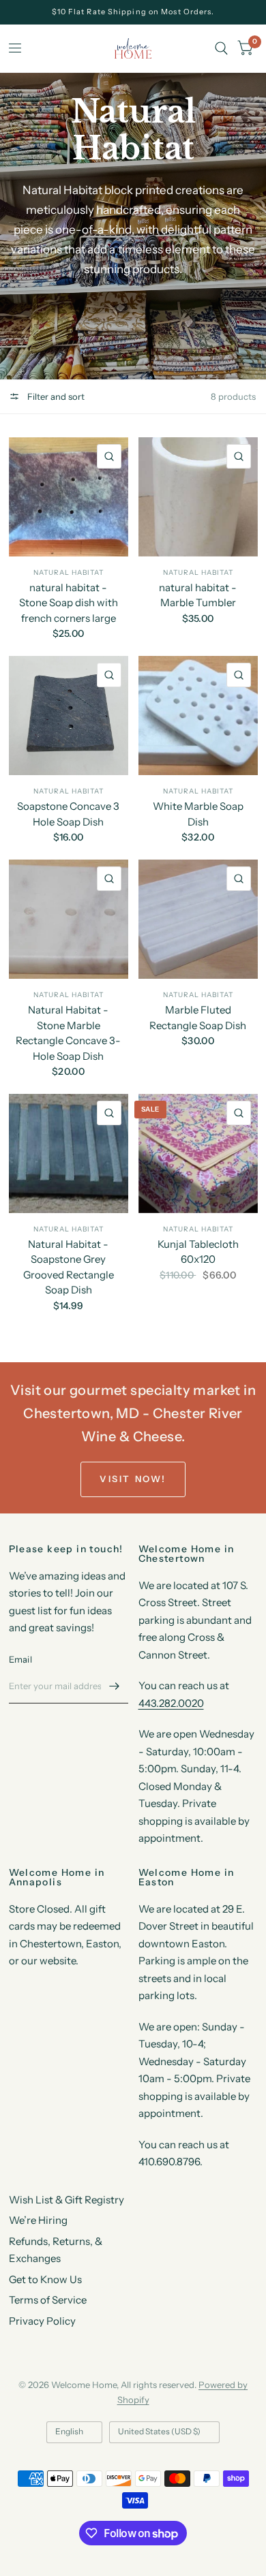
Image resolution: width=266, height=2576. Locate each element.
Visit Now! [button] (133, 1479)
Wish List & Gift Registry (66, 2200)
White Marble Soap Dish (198, 814)
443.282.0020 (171, 1703)
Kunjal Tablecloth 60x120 (198, 1252)
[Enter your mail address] (115, 1686)
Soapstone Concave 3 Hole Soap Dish (68, 814)
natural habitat (69, 572)
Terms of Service (48, 2300)
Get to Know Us (45, 2279)
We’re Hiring (38, 2220)
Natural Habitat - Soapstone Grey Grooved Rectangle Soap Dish (69, 1267)
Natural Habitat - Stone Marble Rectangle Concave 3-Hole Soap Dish (68, 1033)
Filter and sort (55, 396)
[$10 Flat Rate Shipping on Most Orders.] (133, 12)
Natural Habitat (198, 791)
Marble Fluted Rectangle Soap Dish (198, 1018)
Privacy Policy (42, 2321)
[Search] (221, 48)
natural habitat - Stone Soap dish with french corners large (69, 603)
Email (20, 1659)
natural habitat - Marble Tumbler (198, 595)
